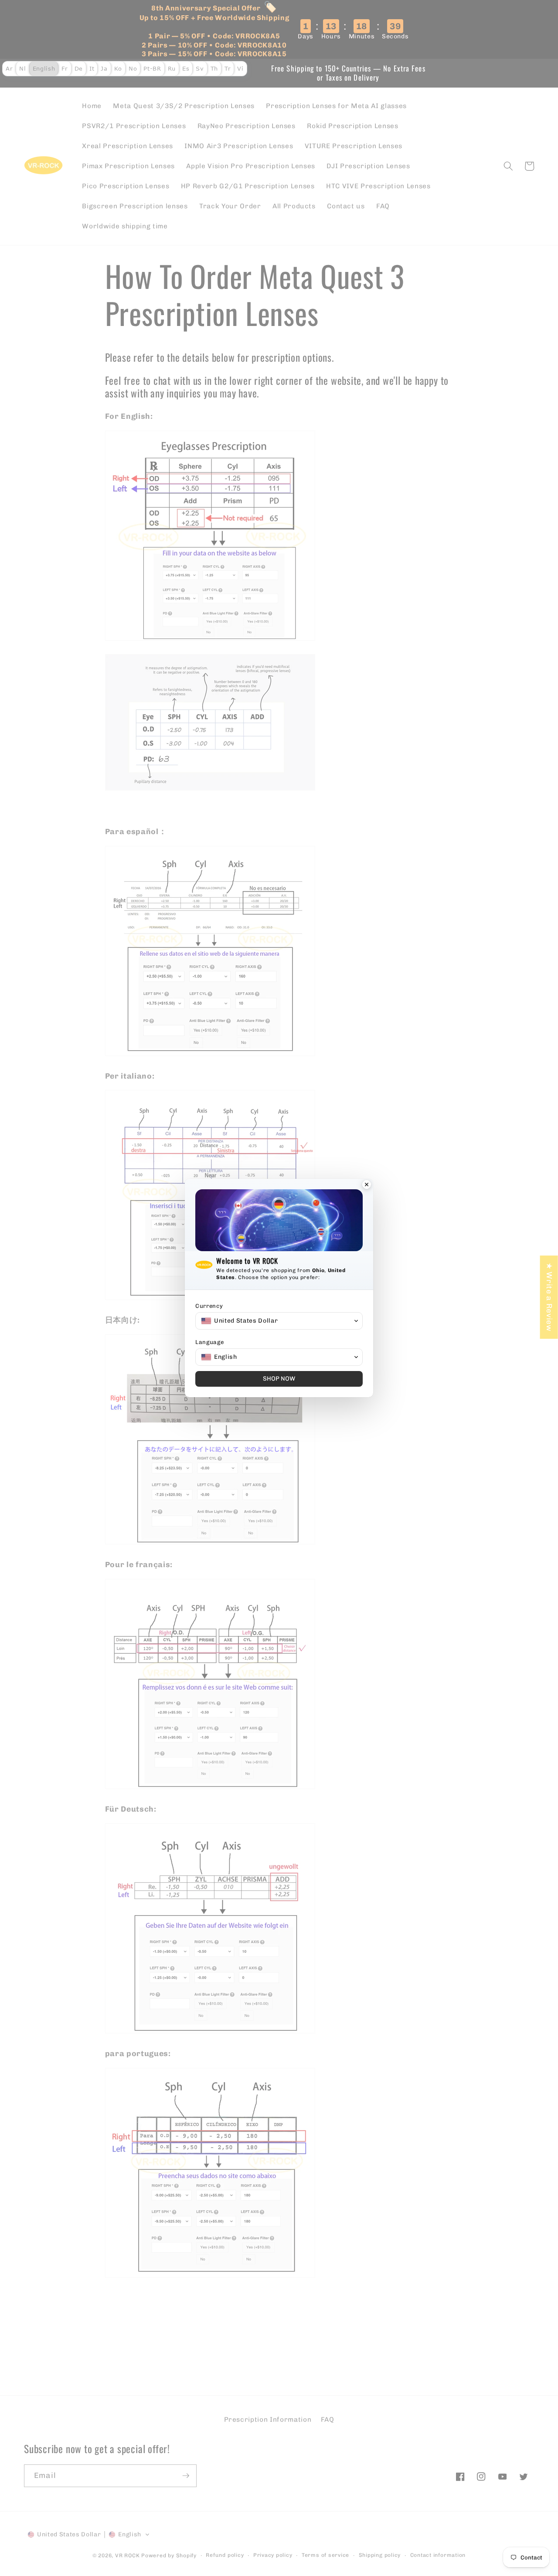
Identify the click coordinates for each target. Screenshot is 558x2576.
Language (209, 1342)
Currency (209, 1306)
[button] (279, 1321)
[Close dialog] (367, 1185)
